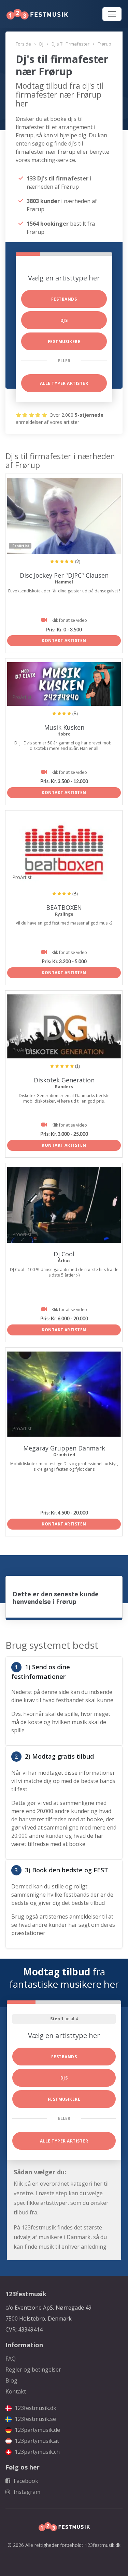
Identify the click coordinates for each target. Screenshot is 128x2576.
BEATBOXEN (64, 907)
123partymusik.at (36, 2441)
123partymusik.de (37, 2430)
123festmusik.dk (35, 2408)
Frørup (104, 44)
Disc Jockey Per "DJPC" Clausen (64, 575)
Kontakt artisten (64, 640)
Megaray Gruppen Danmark (64, 1448)
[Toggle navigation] (112, 14)
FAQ (11, 2359)
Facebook (25, 2481)
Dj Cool (64, 1254)
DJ (41, 44)
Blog (11, 2380)
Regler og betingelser (33, 2370)
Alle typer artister (64, 383)
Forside (23, 44)
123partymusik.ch (37, 2452)
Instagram (26, 2492)
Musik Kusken (64, 727)
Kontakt (16, 2391)
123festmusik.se (35, 2419)
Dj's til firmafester (70, 44)
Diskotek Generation (64, 1080)
